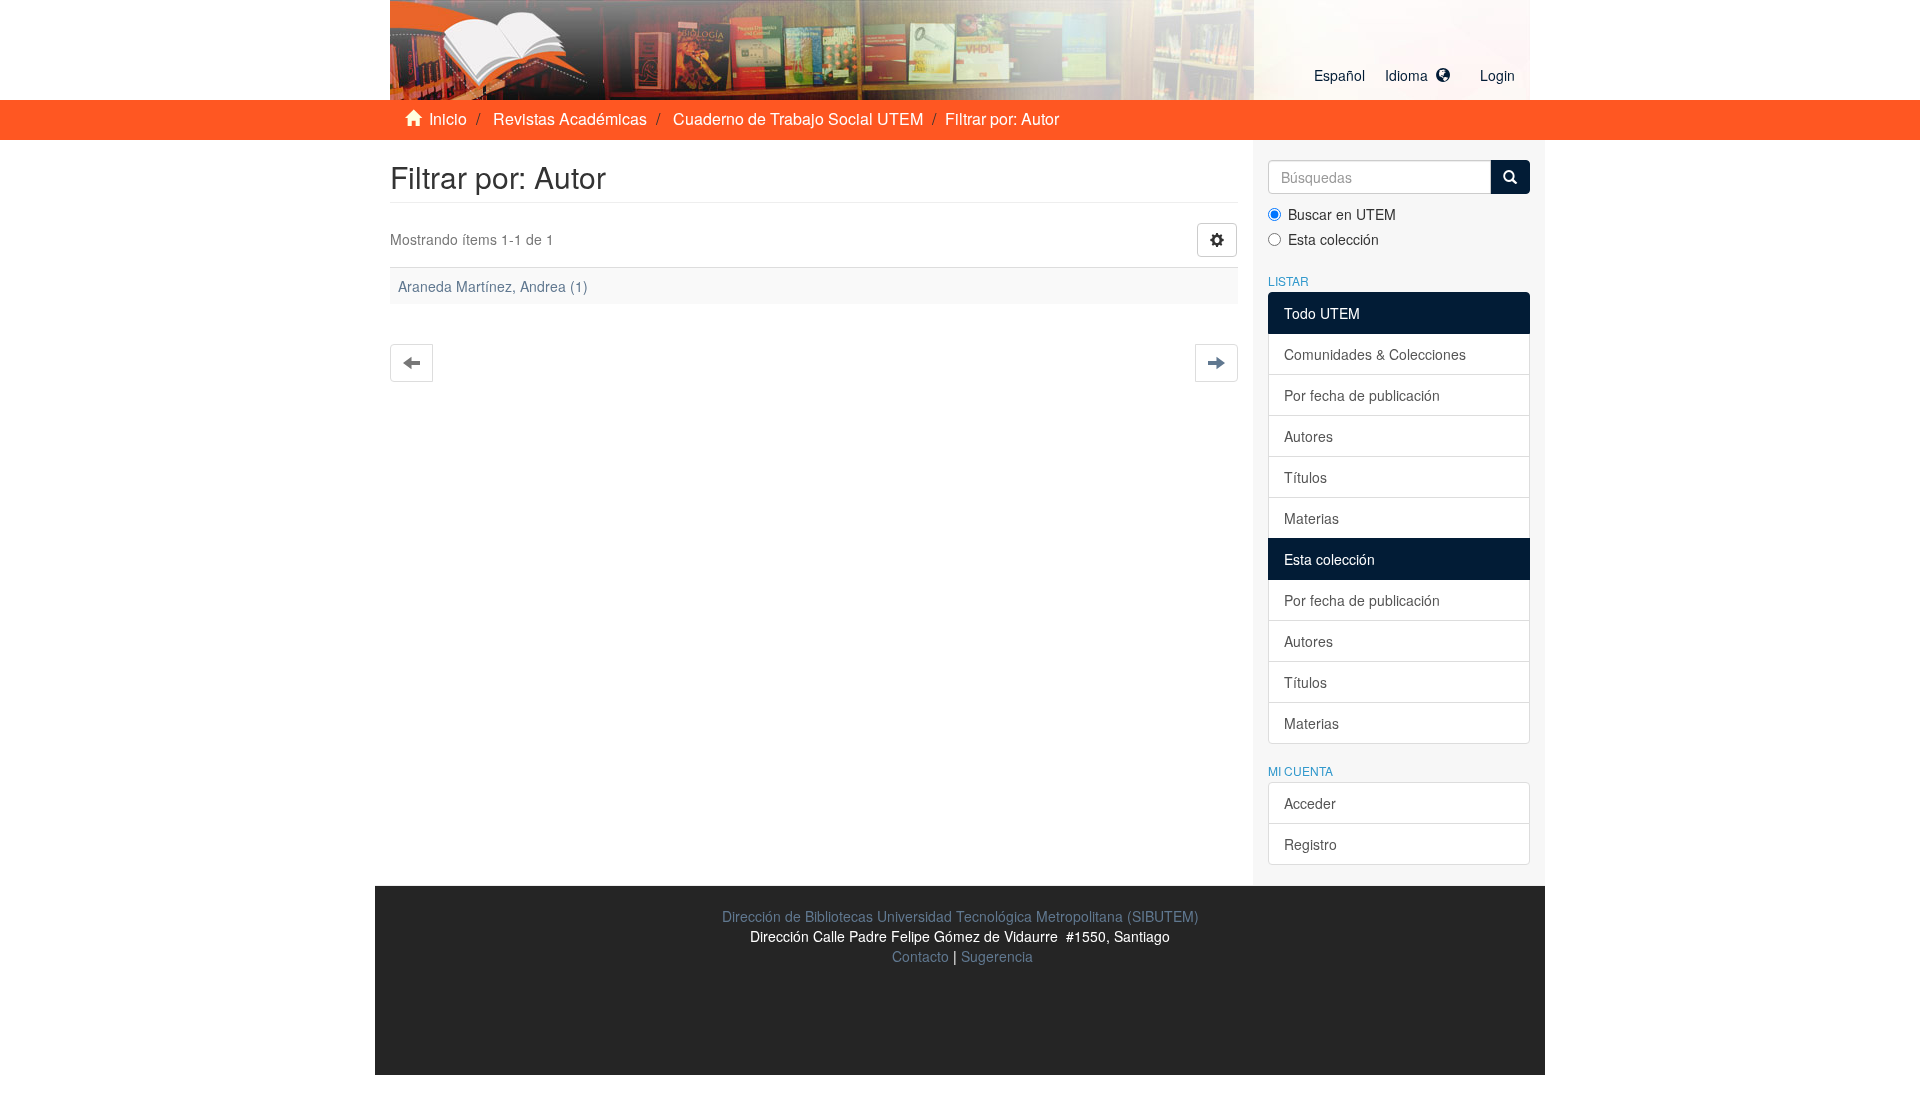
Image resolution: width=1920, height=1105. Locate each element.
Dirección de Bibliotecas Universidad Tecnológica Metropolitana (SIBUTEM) (960, 916)
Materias (1311, 518)
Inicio (448, 118)
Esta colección (1333, 239)
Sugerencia (997, 956)
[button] (1382, 75)
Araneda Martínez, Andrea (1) (493, 286)
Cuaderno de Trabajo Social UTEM (798, 118)
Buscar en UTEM (1342, 214)
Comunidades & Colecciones (1375, 354)
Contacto (920, 956)
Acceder (1310, 803)
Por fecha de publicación (1362, 395)
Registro (1310, 844)
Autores (1308, 436)
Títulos (1305, 477)
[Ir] (1510, 177)
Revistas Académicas (570, 118)
